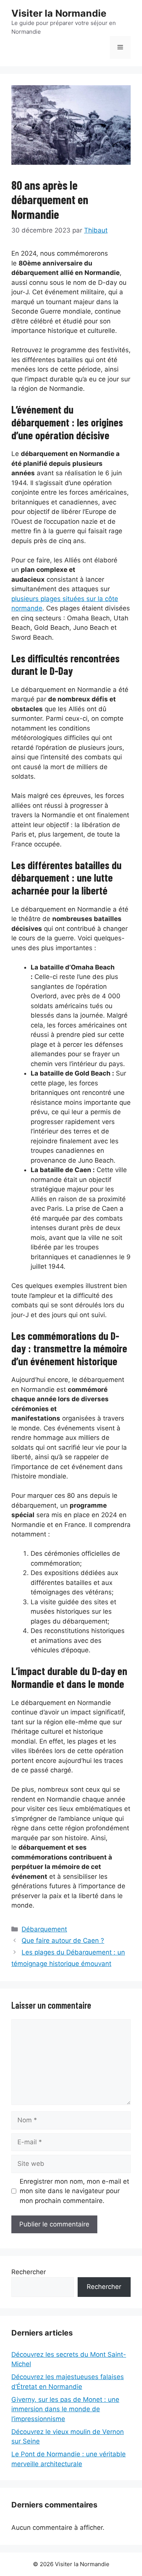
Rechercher (29, 2272)
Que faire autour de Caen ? (63, 1941)
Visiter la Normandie (59, 13)
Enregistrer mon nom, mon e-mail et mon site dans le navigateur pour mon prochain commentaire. (74, 2191)
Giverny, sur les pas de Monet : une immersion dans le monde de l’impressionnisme (65, 2409)
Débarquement (44, 1929)
